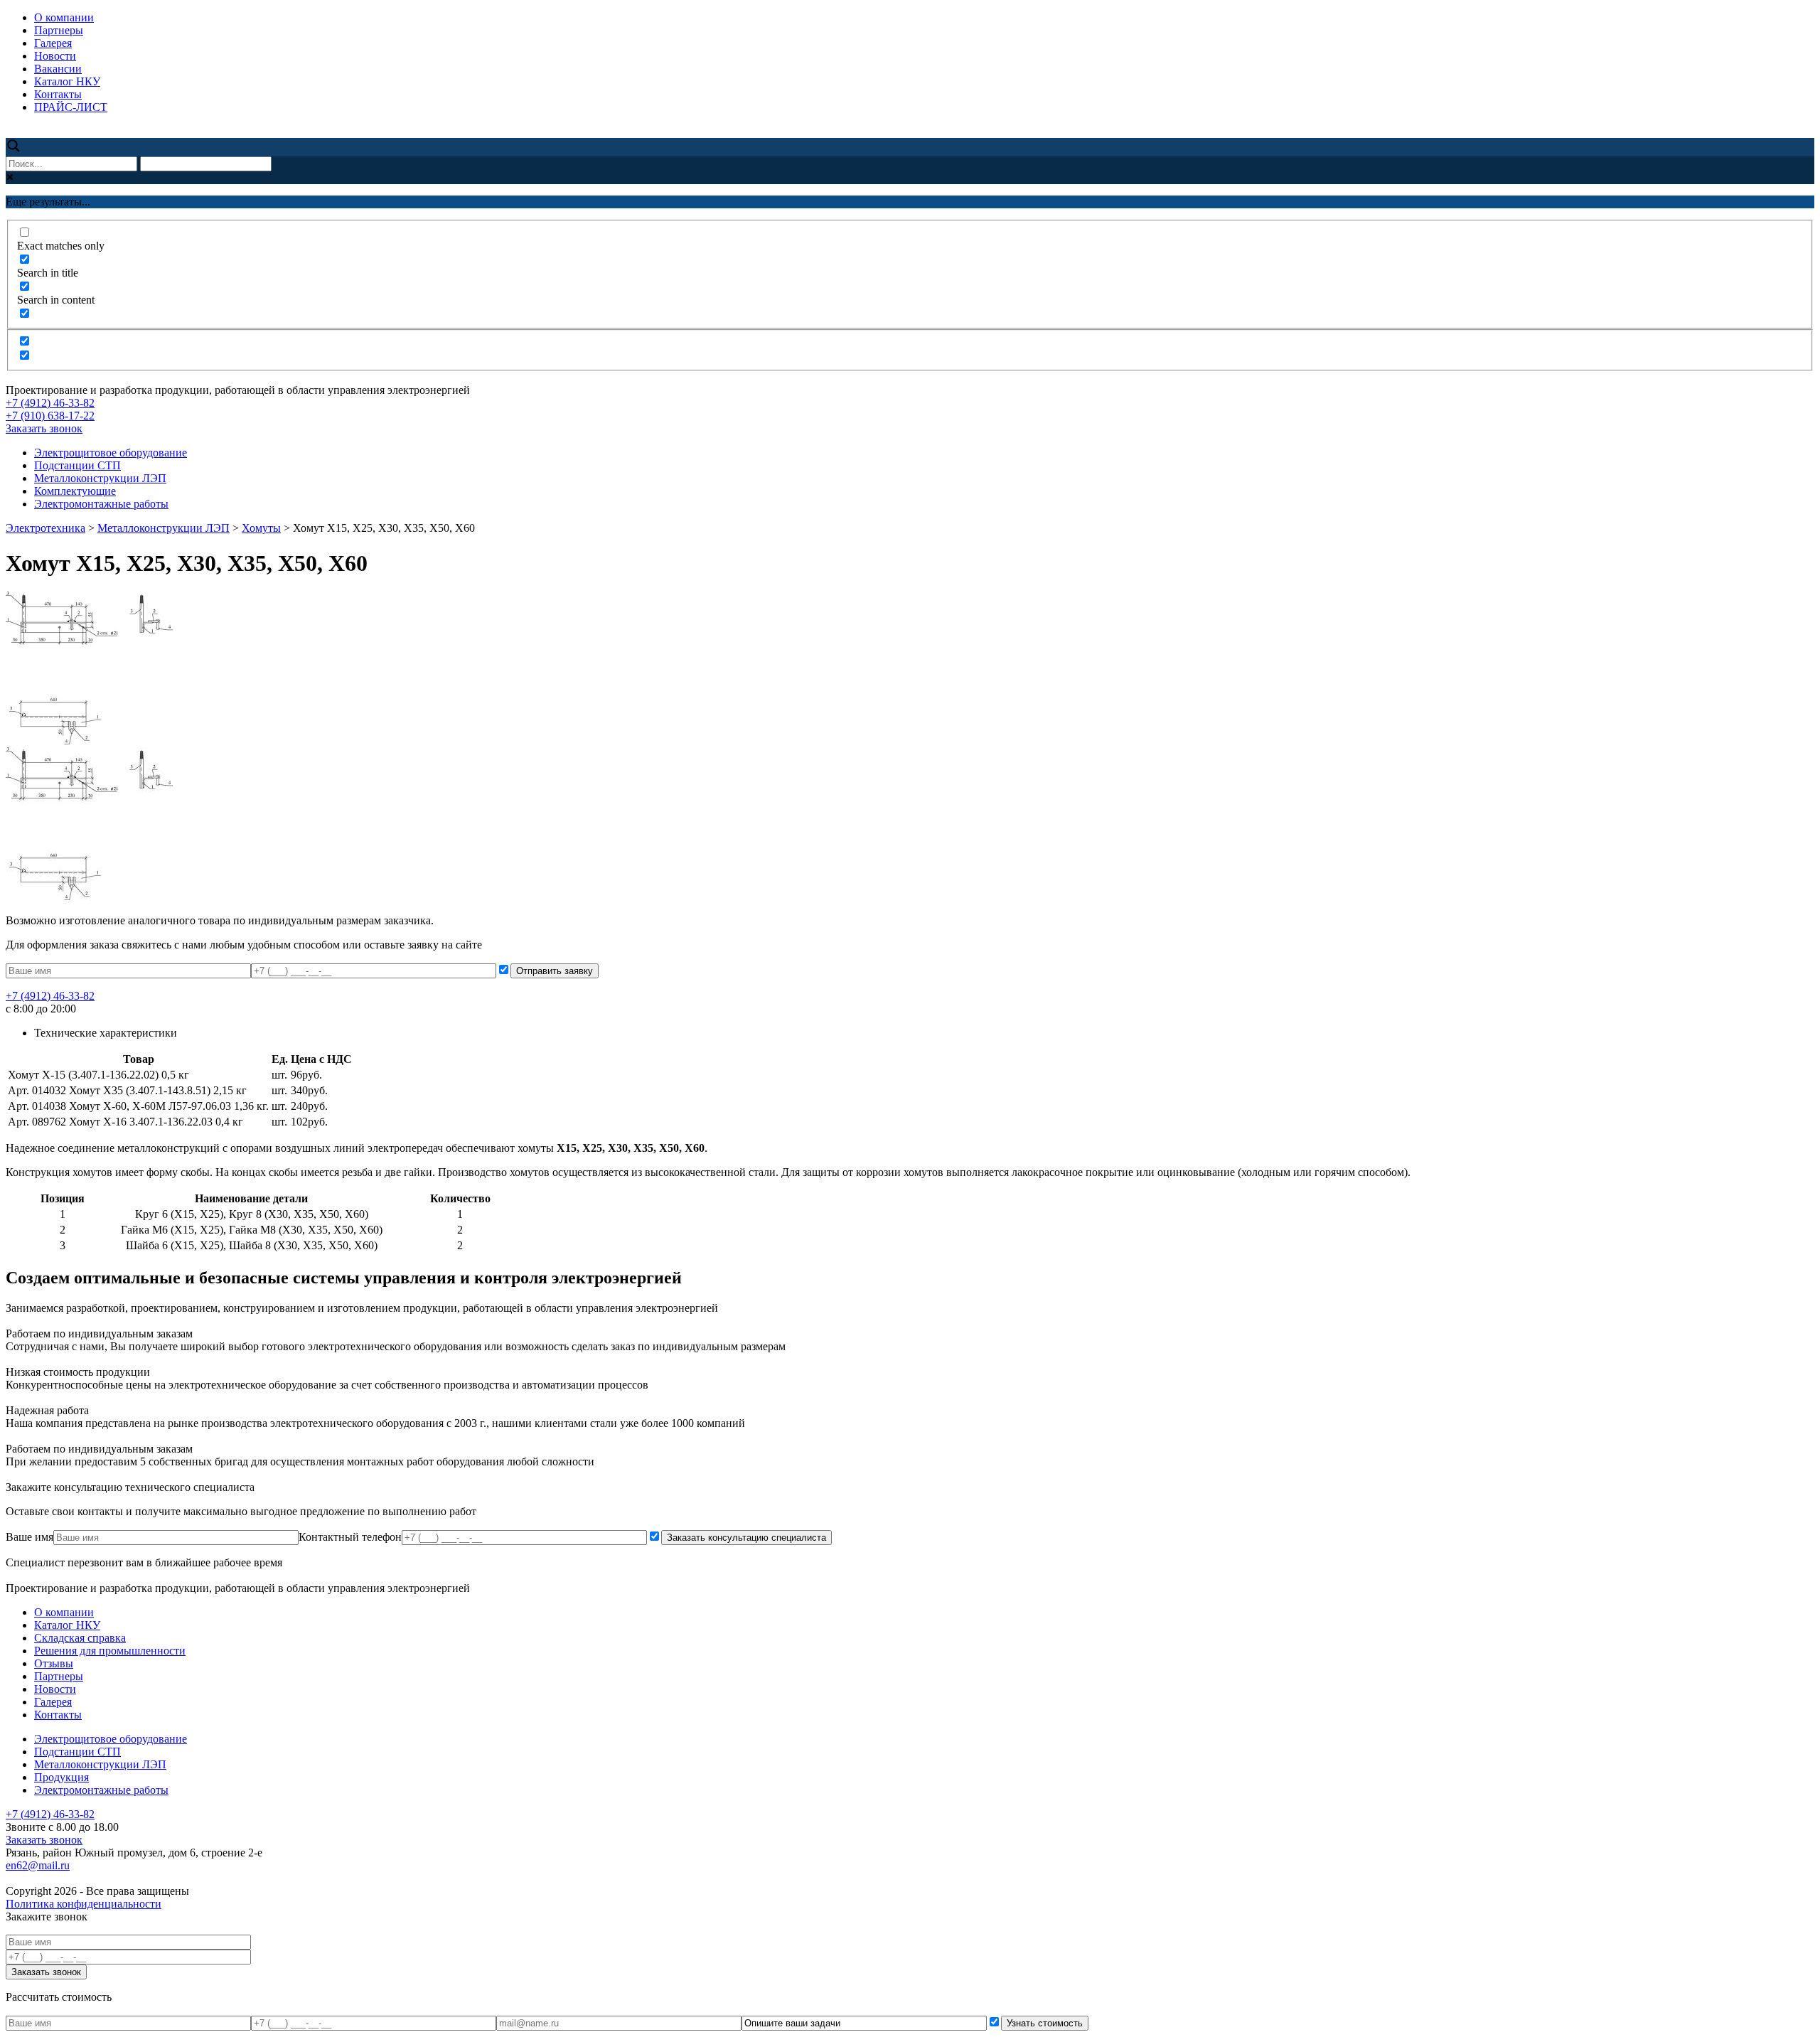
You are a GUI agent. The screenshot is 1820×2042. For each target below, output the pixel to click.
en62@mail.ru (38, 1865)
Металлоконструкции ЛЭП (100, 478)
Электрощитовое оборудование (111, 453)
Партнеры (59, 30)
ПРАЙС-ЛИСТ (71, 107)
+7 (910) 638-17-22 (50, 416)
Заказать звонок (44, 428)
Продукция (61, 1777)
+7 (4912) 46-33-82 (50, 403)
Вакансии (58, 69)
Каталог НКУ (67, 81)
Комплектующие (75, 491)
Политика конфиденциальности (84, 1904)
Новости (55, 56)
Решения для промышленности (110, 1651)
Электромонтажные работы (101, 504)
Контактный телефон (350, 1537)
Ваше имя (30, 1537)
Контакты (58, 94)
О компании (64, 17)
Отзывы (54, 1663)
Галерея (53, 43)
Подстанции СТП (77, 465)
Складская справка (80, 1638)
